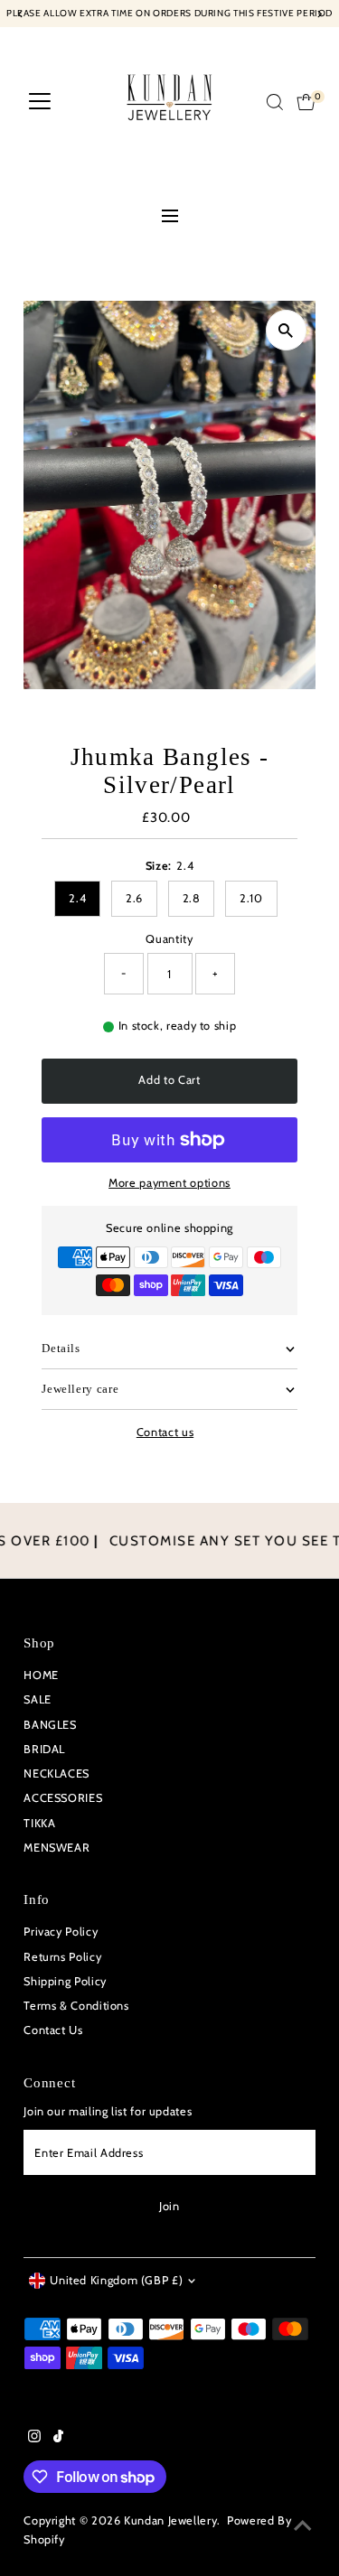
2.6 (134, 898)
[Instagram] (34, 2439)
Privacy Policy (61, 1932)
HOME (41, 1675)
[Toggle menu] (169, 218)
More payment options (169, 1183)
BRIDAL (44, 1749)
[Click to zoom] (286, 330)
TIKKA (39, 1823)
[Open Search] (275, 102)
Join (169, 2206)
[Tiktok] (58, 2439)
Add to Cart (169, 1080)
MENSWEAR (56, 1848)
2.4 (77, 898)
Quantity (169, 939)
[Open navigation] (40, 102)
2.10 (251, 898)
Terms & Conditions (76, 2006)
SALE (38, 1699)
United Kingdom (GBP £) (116, 2280)
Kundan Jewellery (170, 2520)
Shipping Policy (65, 1981)
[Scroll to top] (303, 2526)
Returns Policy (62, 1957)
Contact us (165, 1433)
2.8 (192, 898)
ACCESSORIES (63, 1798)
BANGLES (50, 1725)
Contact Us (53, 2030)
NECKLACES (56, 1773)
